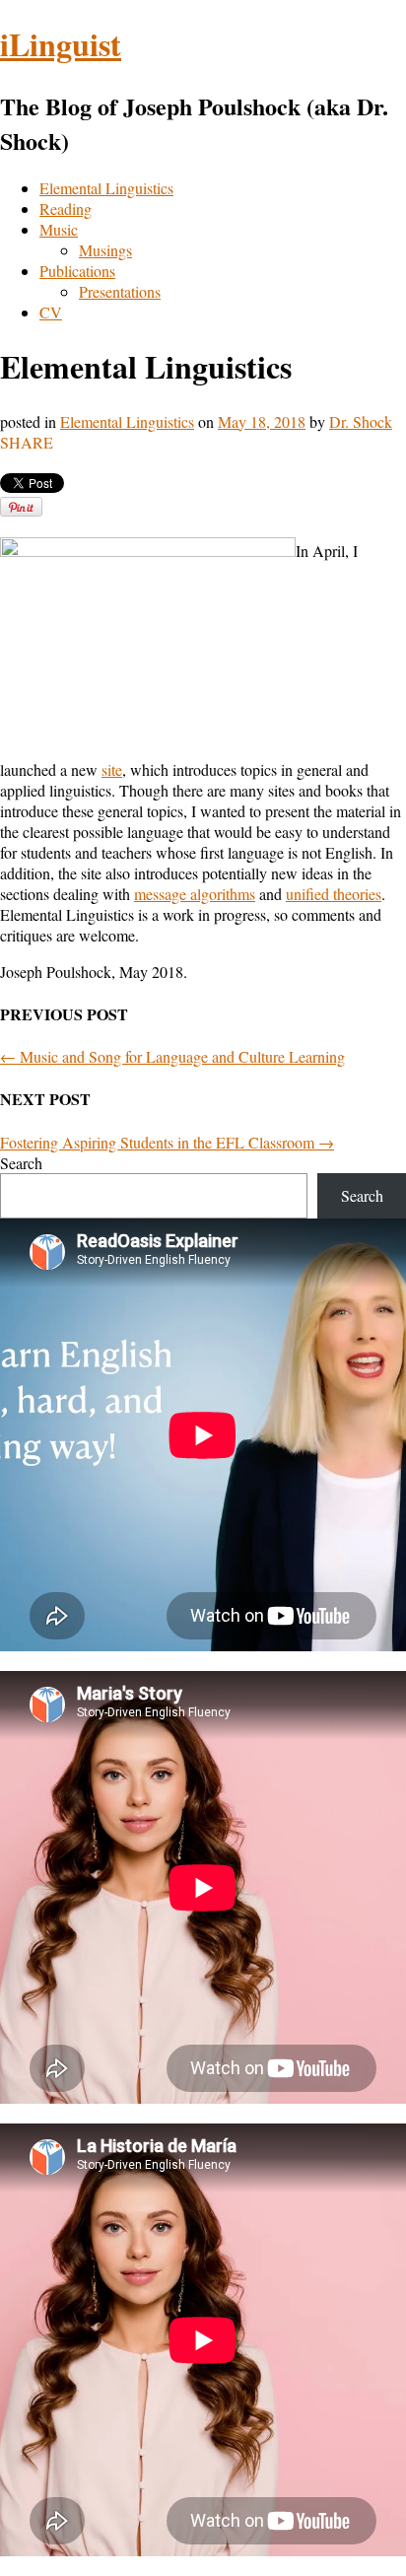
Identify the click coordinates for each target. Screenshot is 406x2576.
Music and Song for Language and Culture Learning (172, 1056)
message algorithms (195, 894)
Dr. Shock (361, 421)
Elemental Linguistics (106, 188)
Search (21, 1163)
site (112, 769)
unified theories (334, 894)
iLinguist (61, 44)
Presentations (120, 291)
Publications (77, 271)
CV (51, 312)
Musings (105, 250)
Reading (66, 209)
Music (59, 229)
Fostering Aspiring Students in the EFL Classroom (167, 1142)
